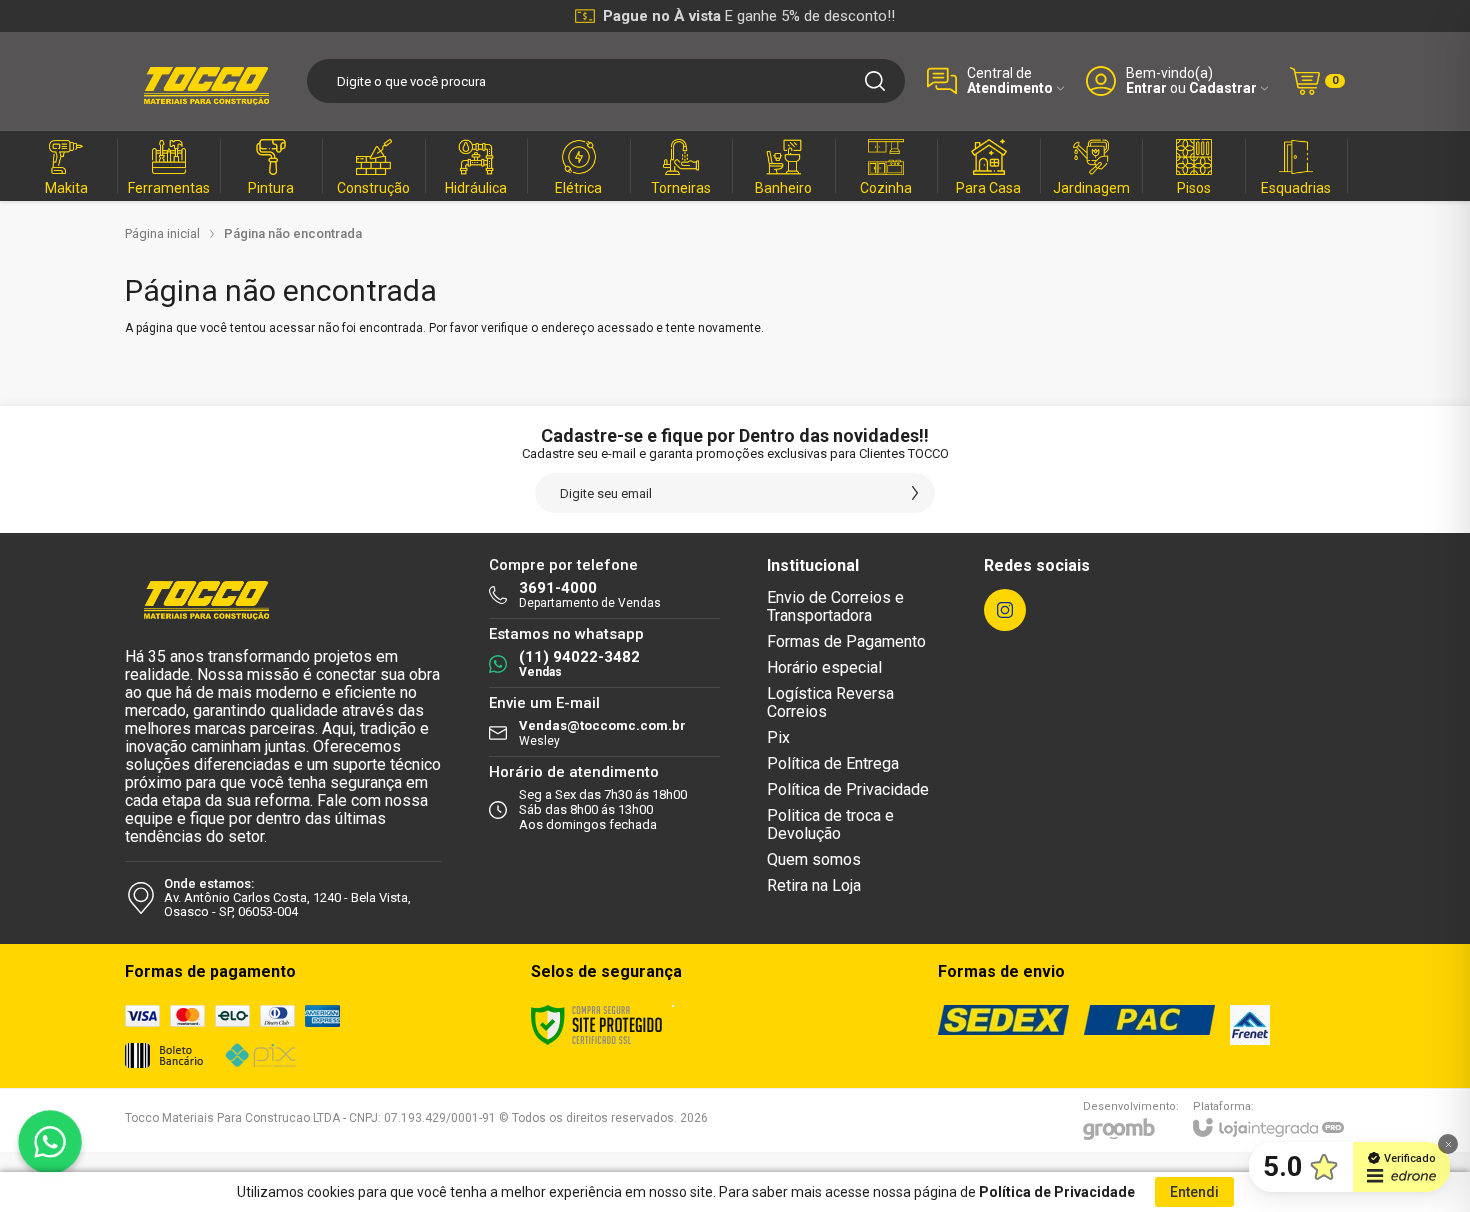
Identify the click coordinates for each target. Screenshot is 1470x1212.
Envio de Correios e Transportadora (835, 606)
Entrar (1146, 88)
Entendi (1194, 1192)
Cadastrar (1223, 88)
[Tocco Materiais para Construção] (205, 81)
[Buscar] (875, 81)
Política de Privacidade (848, 789)
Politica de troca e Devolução (830, 824)
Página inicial (162, 233)
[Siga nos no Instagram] (1005, 610)
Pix (778, 737)
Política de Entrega (833, 763)
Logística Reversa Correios (830, 702)
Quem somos (814, 859)
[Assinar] (915, 493)
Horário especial (824, 667)
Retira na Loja (814, 885)
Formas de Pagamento (846, 641)
